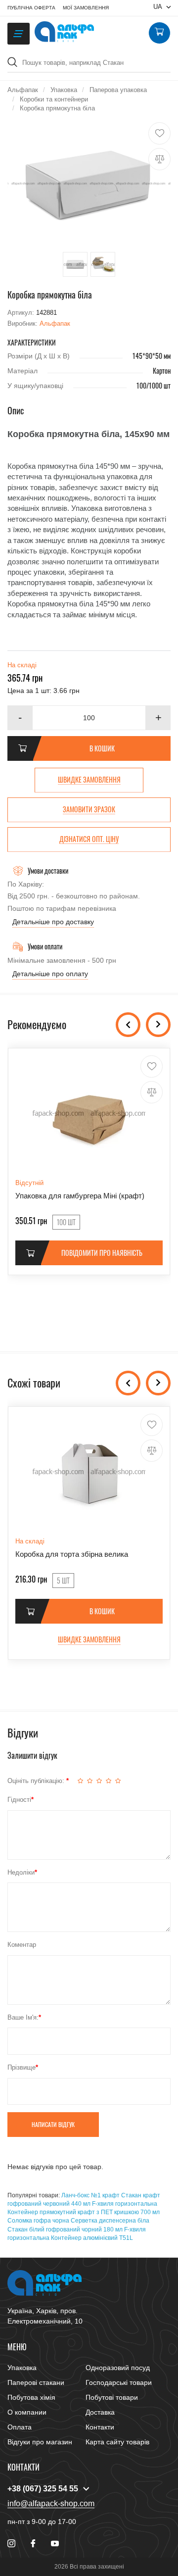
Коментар (22, 1945)
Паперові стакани (36, 2382)
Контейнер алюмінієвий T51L (92, 2238)
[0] (159, 33)
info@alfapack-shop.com (51, 2503)
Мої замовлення (86, 8)
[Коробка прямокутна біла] (89, 184)
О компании (27, 2412)
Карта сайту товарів (117, 2442)
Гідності (19, 1800)
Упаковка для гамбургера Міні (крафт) (80, 1196)
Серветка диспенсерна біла (110, 2221)
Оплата (20, 2427)
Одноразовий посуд (118, 2368)
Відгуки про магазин (40, 2442)
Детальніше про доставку (53, 922)
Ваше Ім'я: (23, 2017)
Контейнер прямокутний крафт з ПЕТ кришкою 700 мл (84, 2212)
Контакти (100, 2427)
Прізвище (22, 2067)
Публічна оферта (31, 8)
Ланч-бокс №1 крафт (90, 2195)
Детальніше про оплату (50, 974)
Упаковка (22, 2368)
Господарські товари (119, 2382)
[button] (158, 718)
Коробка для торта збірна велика (72, 1554)
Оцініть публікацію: (37, 1781)
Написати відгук (53, 2124)
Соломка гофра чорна (38, 2221)
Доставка (100, 2412)
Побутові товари (112, 2397)
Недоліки (21, 1872)
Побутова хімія (31, 2397)
